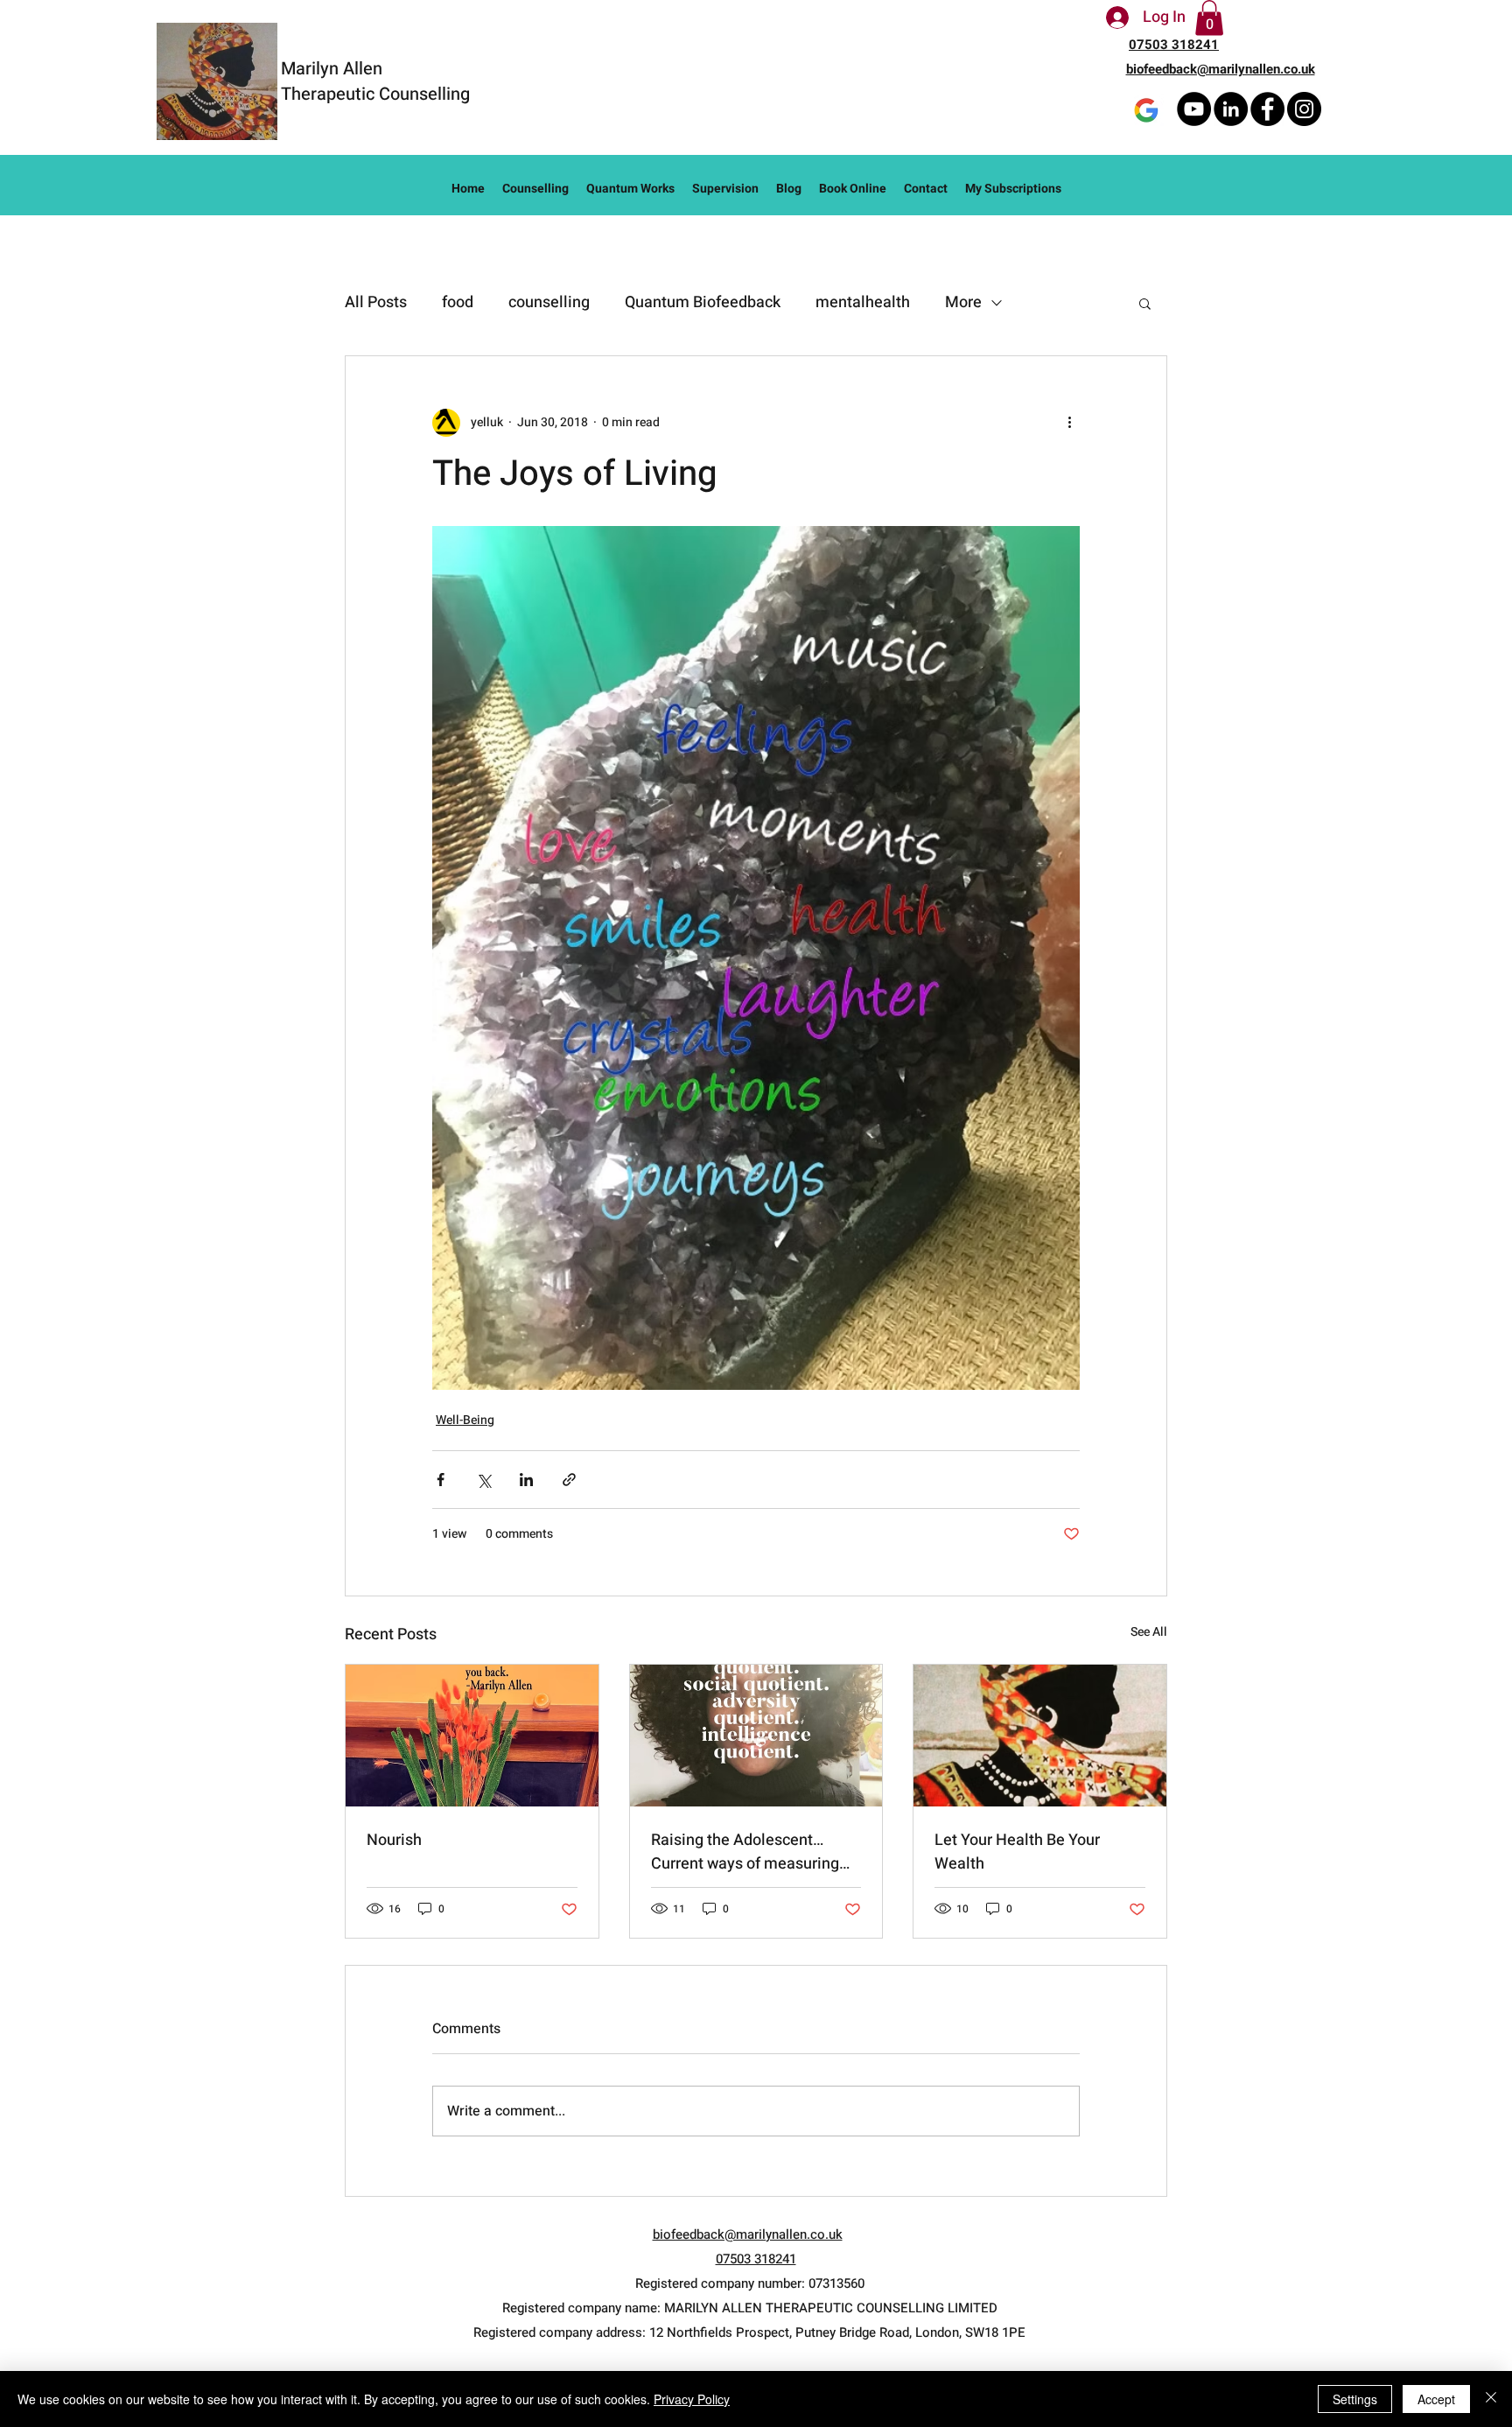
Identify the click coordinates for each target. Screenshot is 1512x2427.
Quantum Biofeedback (703, 302)
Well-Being (465, 1420)
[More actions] (1069, 423)
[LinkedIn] (1231, 109)
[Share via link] (569, 1480)
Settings (1355, 2399)
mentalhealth (863, 302)
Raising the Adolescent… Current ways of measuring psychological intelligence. (745, 1852)
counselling (549, 302)
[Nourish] (472, 1736)
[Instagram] (1304, 109)
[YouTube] (1194, 109)
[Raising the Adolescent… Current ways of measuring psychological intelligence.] (756, 1736)
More (963, 302)
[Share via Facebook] (441, 1480)
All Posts (376, 302)
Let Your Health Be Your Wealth (1017, 1852)
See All (1149, 1632)
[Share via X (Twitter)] (483, 1480)
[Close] (1491, 2399)
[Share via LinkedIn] (526, 1480)
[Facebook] (1267, 109)
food (458, 302)
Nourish (394, 1840)
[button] (1209, 18)
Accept (1436, 2399)
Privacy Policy (692, 2399)
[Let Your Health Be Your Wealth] (1040, 1736)
